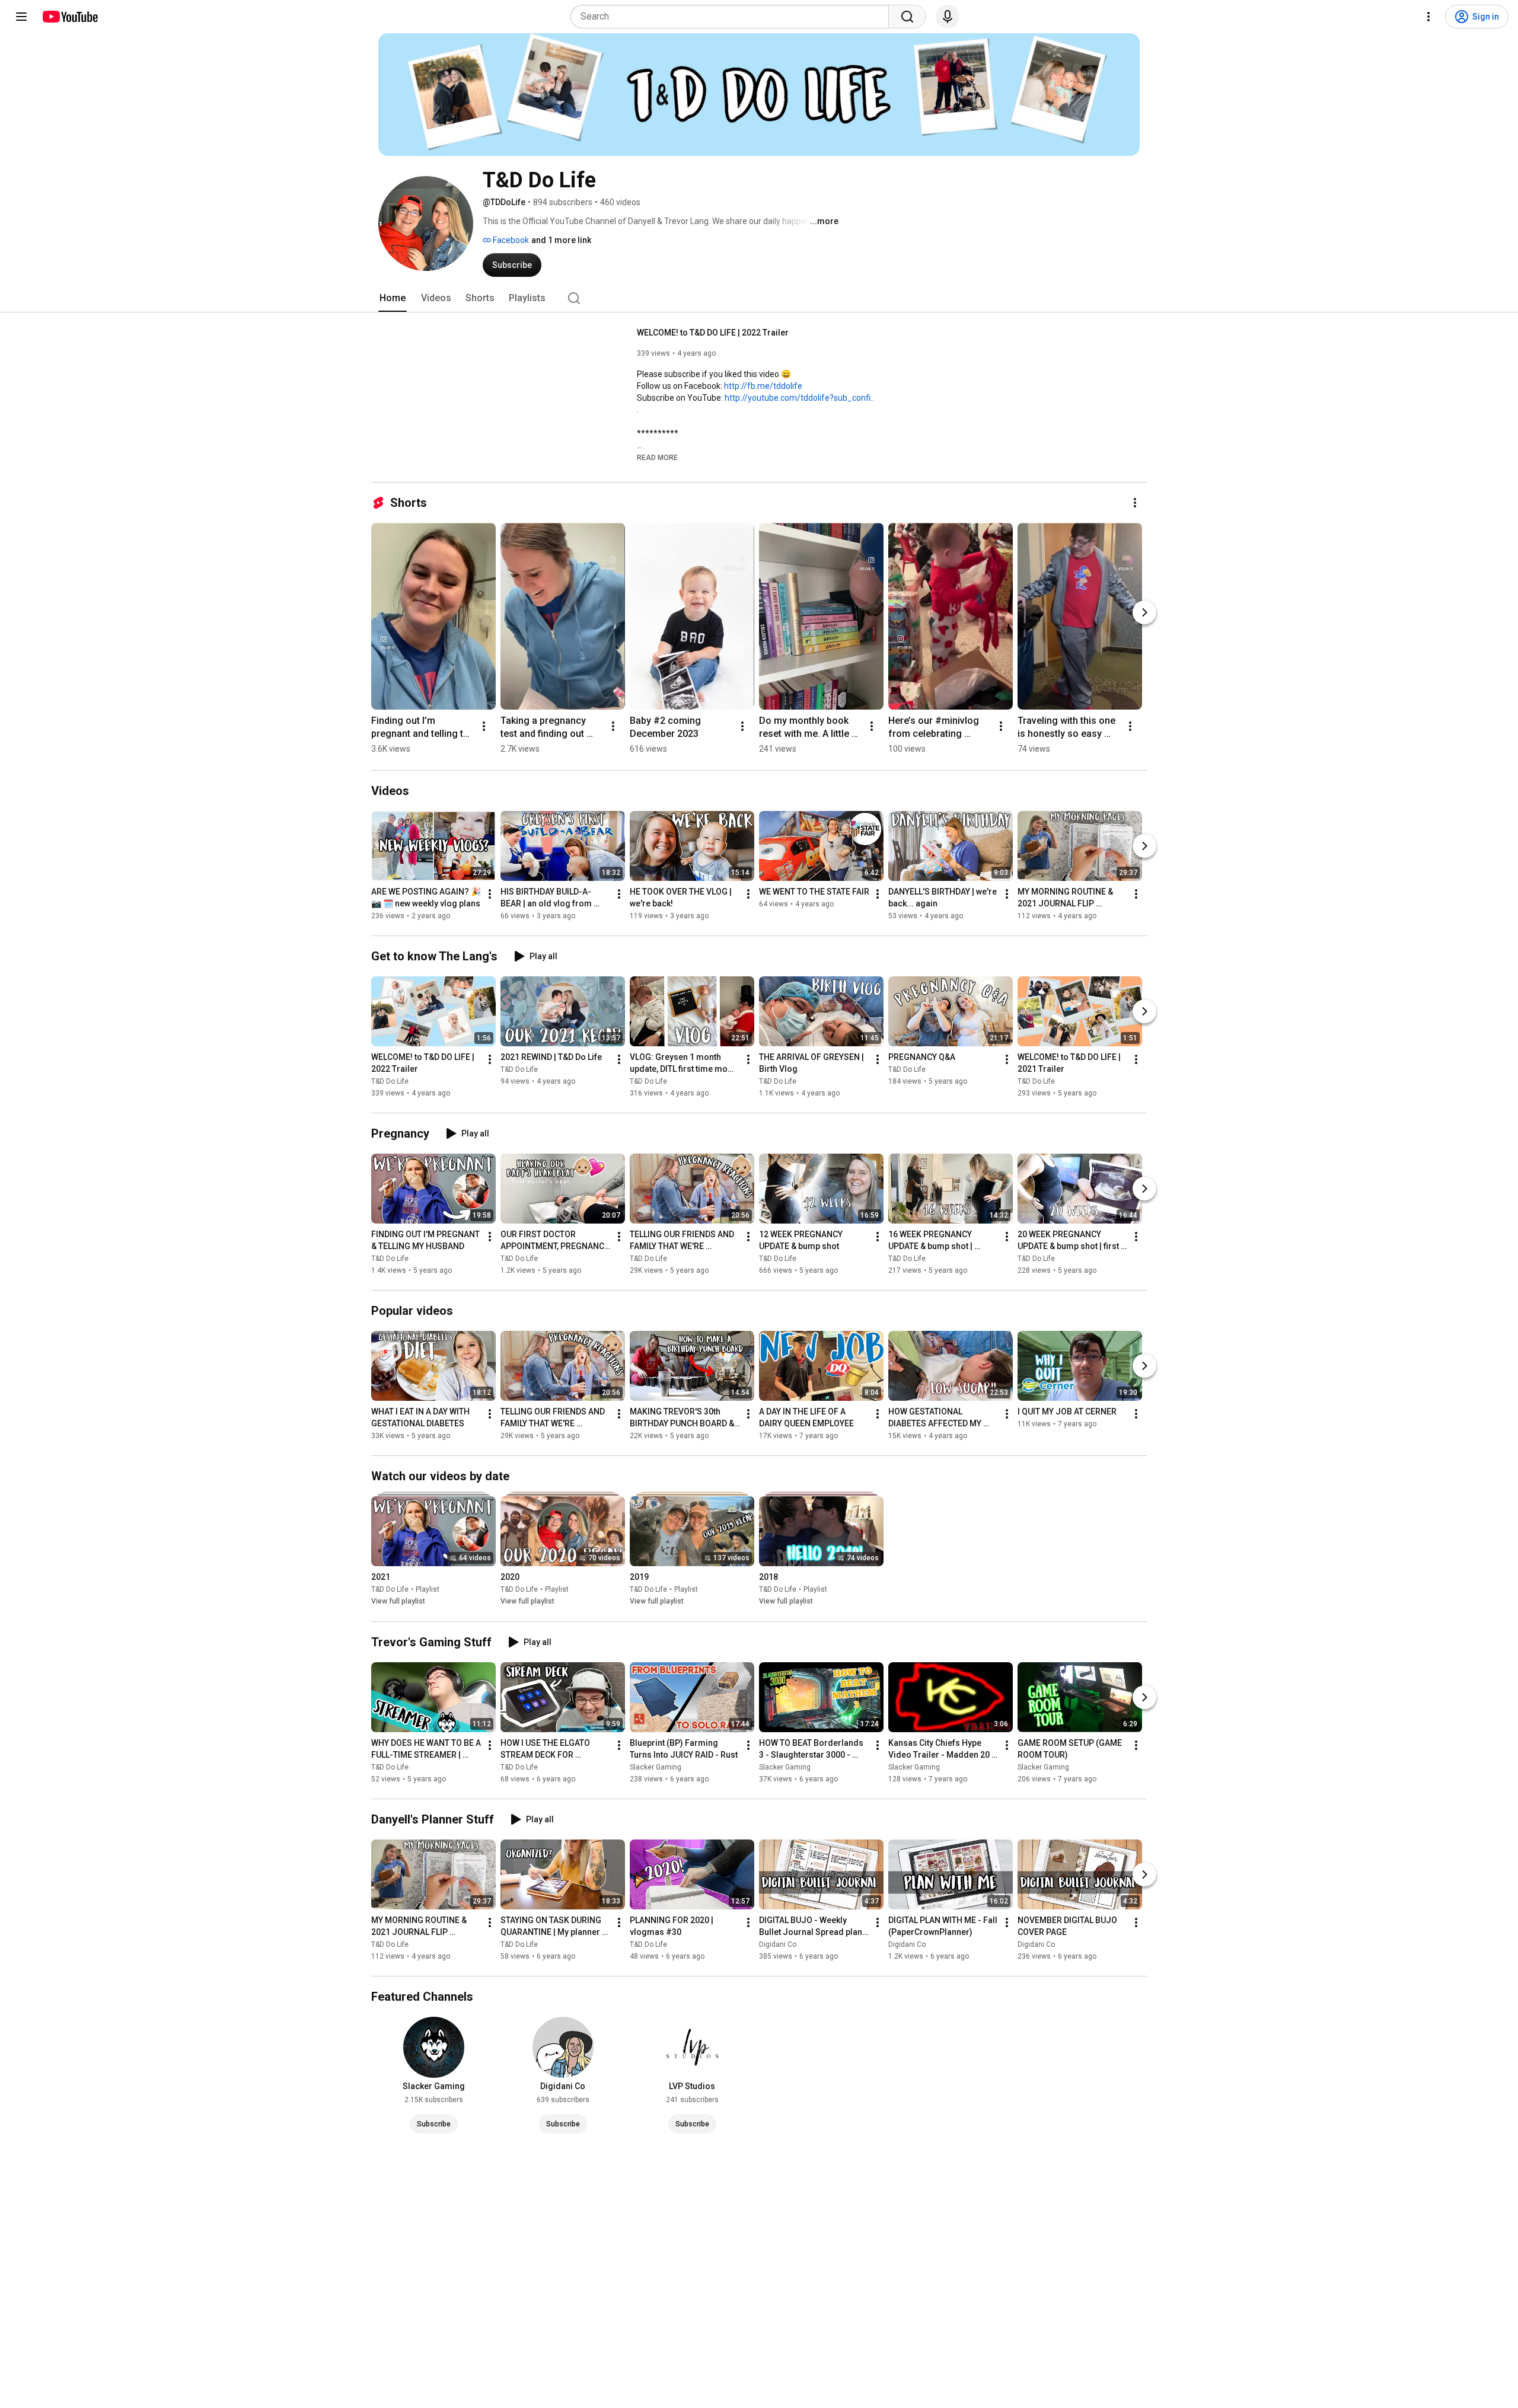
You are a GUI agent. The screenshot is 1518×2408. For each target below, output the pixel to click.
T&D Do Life (390, 1081)
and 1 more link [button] (561, 240)
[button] (657, 457)
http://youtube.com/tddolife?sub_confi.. (799, 398)
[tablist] (759, 298)
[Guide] (21, 17)
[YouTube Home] (70, 17)
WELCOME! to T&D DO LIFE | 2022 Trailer (713, 333)
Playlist (428, 1590)
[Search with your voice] (948, 17)
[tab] (393, 298)
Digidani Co (778, 1944)
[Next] (1144, 612)
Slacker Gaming (656, 1767)
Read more (657, 458)
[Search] (907, 17)
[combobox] (733, 17)
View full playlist (398, 1602)
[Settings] (1428, 17)
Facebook (510, 240)
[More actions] (1135, 503)
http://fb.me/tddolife (763, 386)
